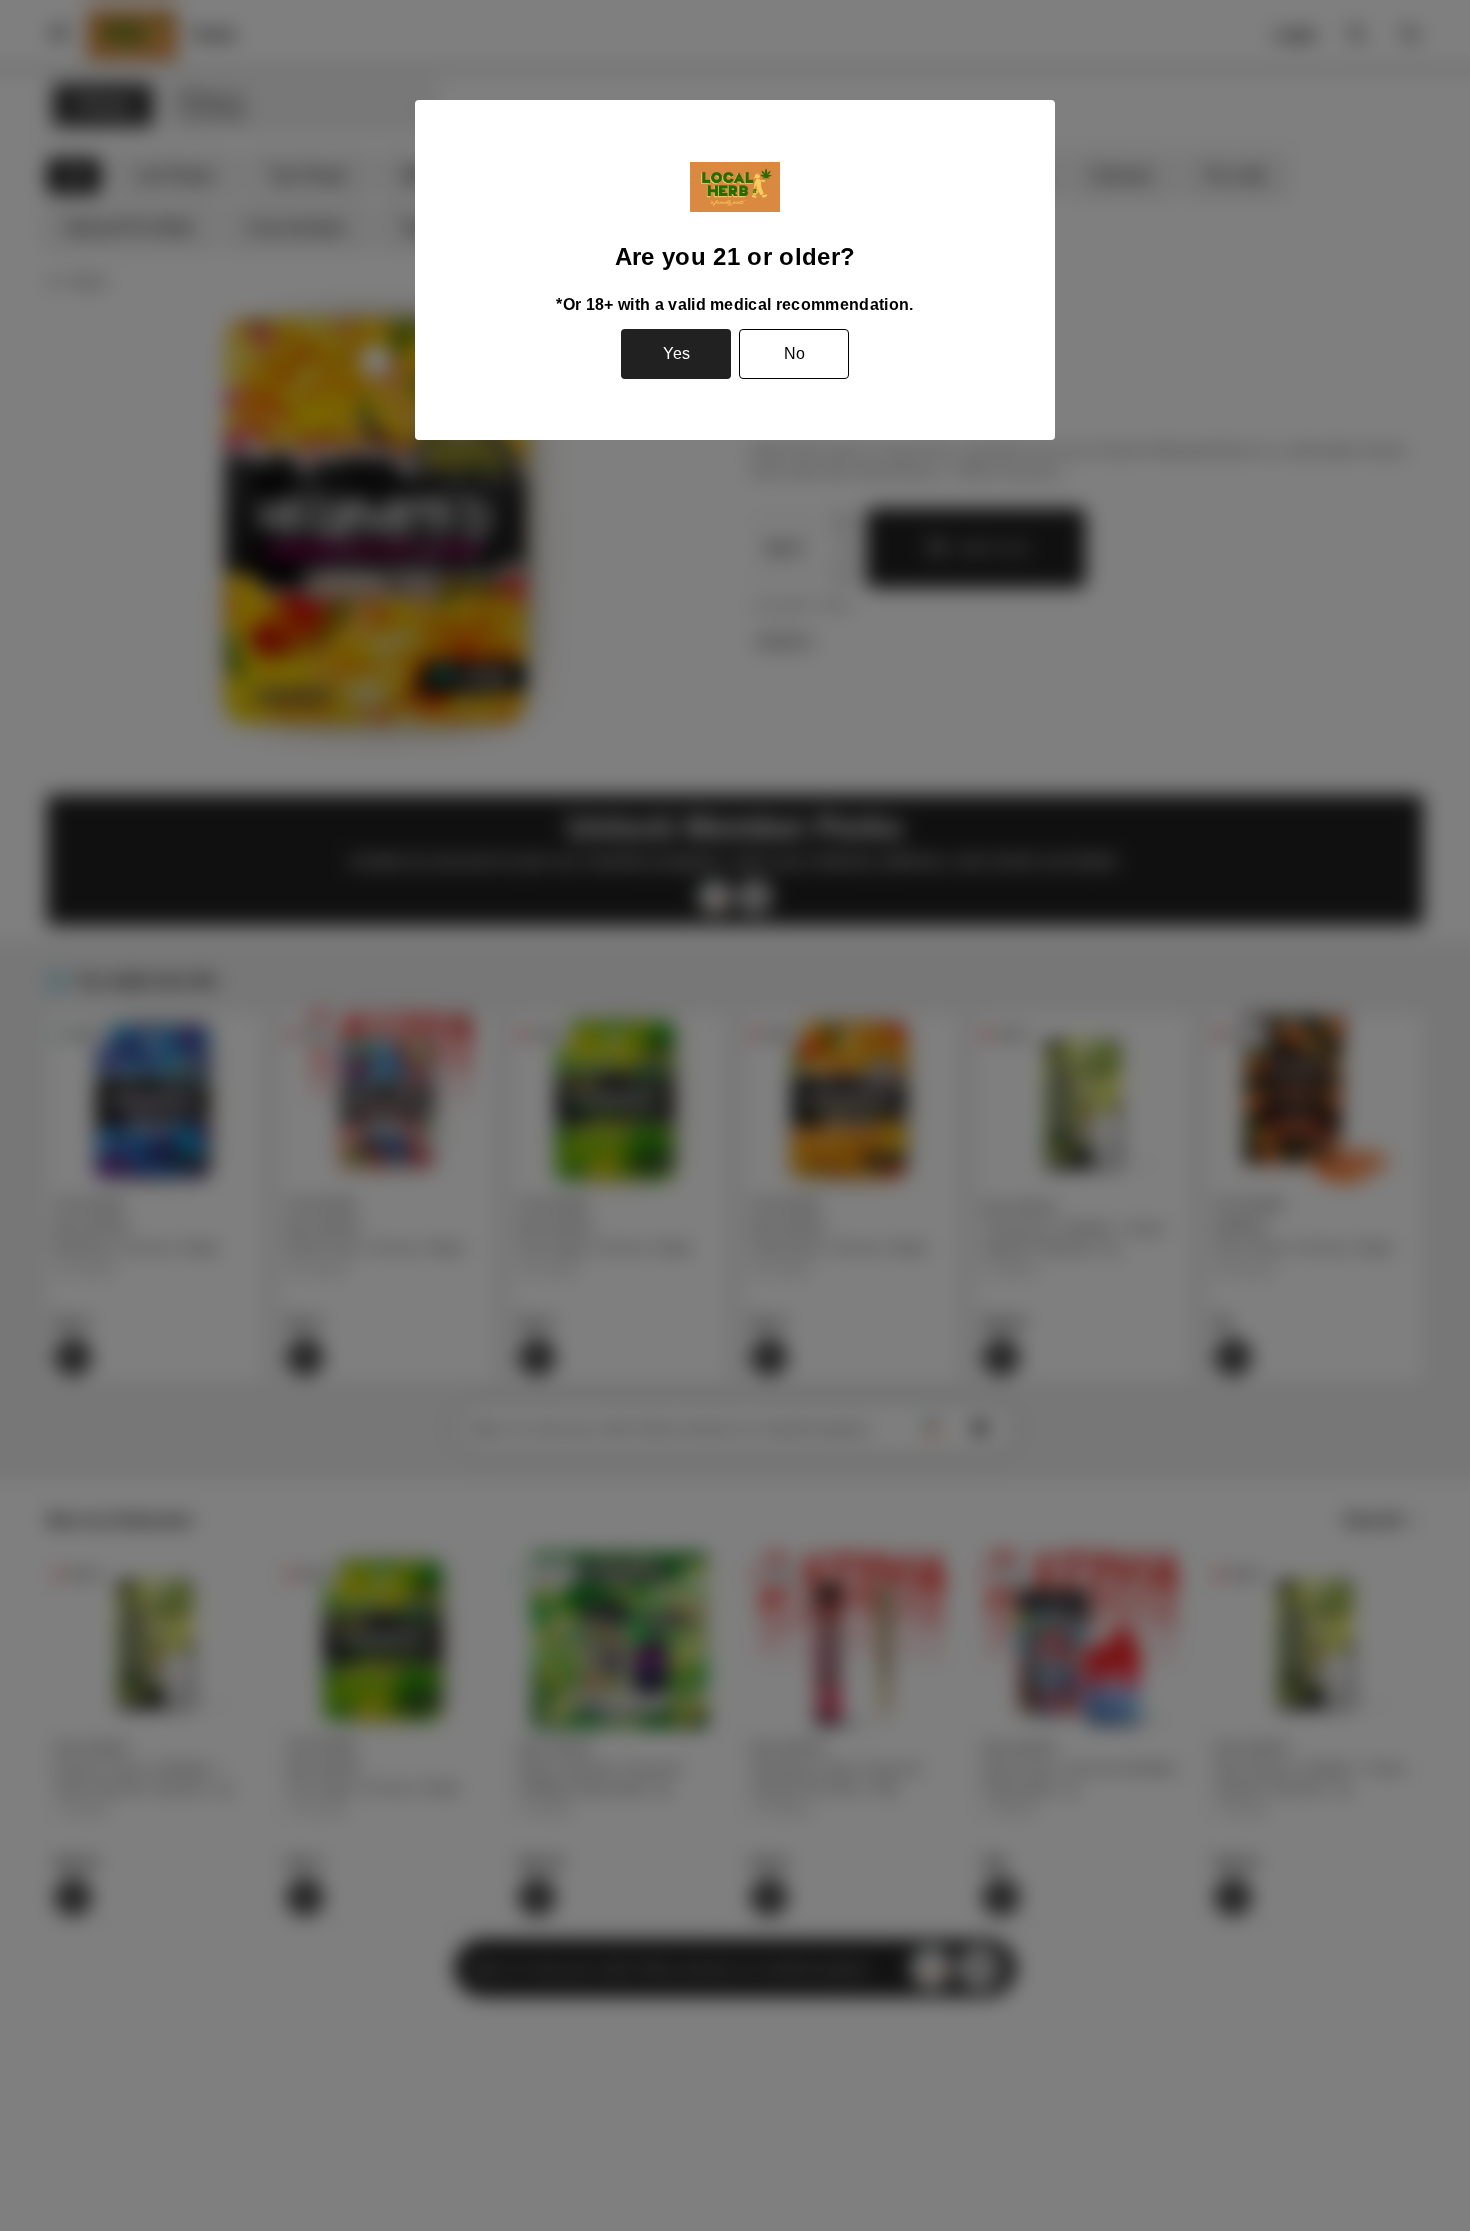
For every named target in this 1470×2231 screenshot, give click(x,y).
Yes (676, 353)
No (794, 353)
